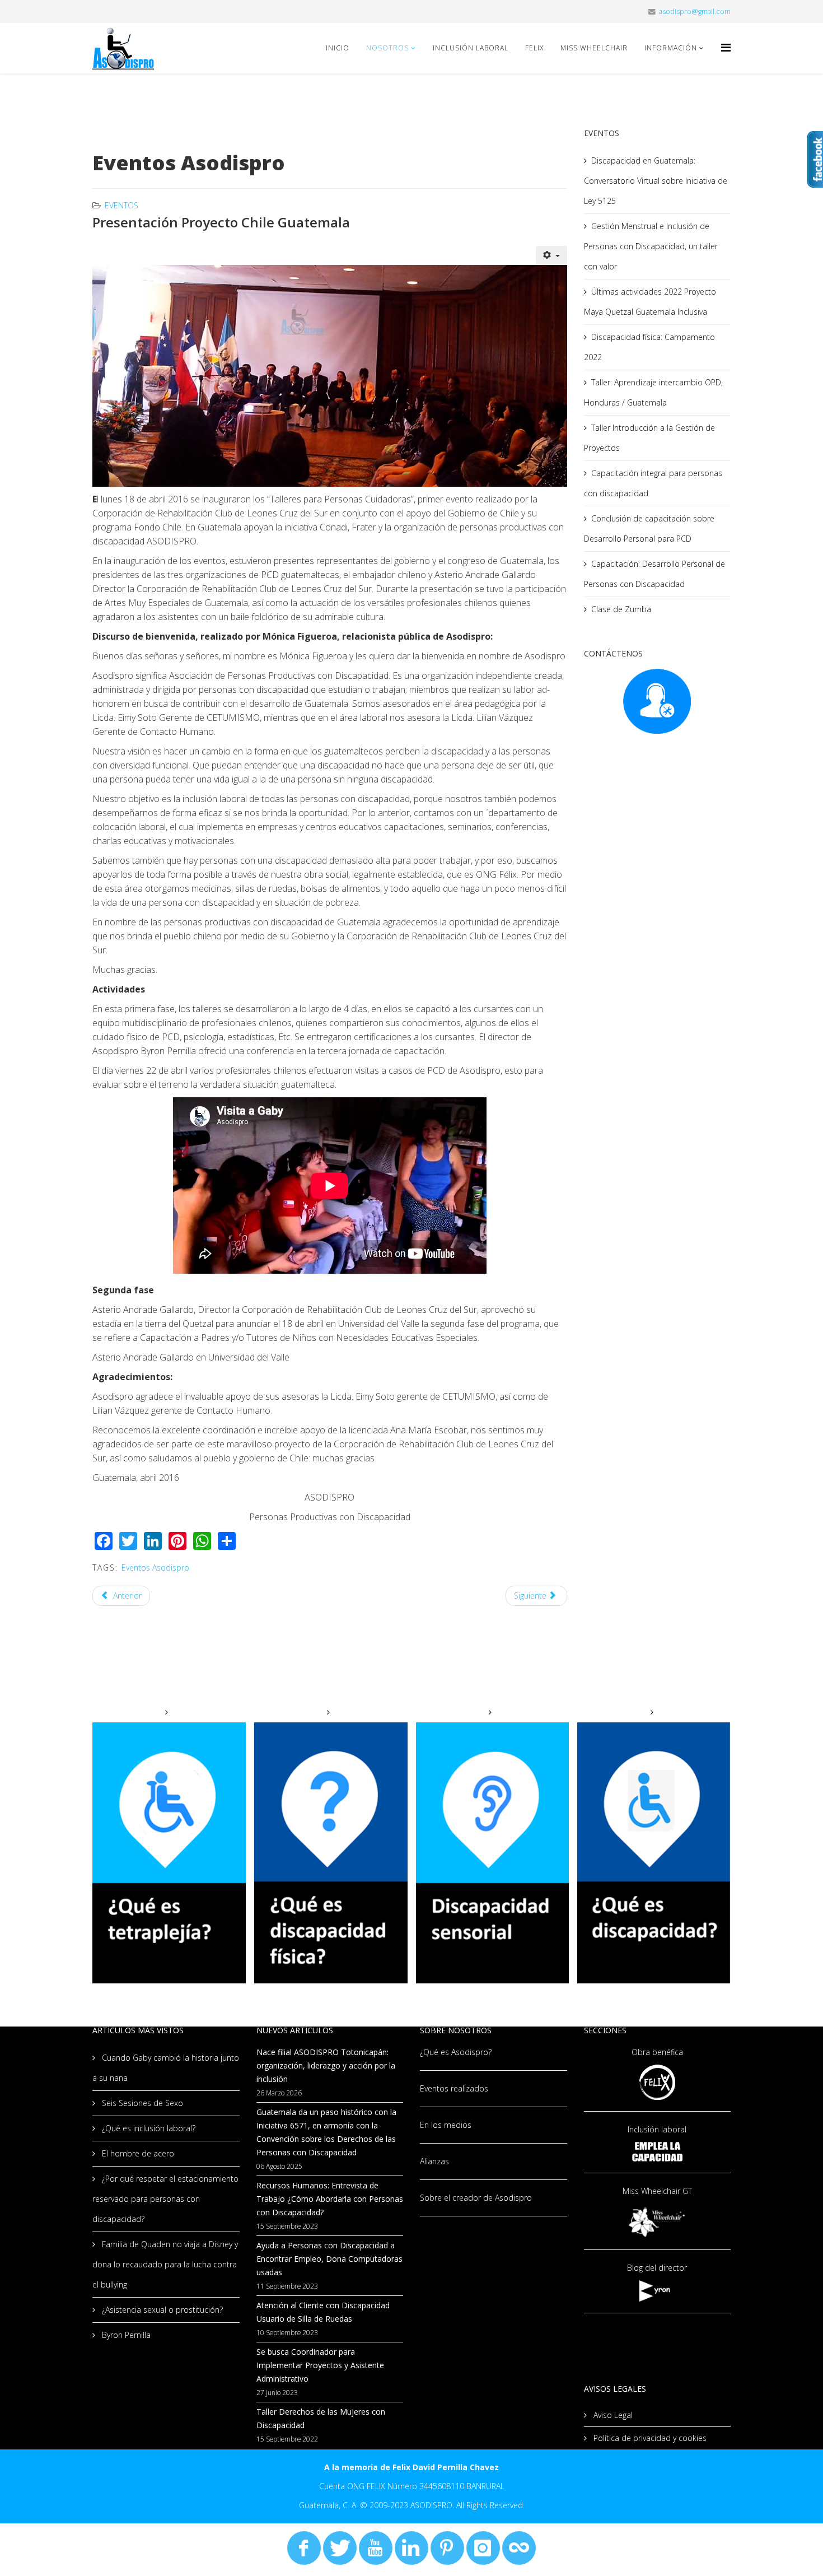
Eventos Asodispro (155, 1568)
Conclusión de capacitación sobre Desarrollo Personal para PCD (649, 528)
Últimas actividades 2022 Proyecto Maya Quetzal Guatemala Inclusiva (650, 302)
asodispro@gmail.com (695, 11)
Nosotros (387, 48)
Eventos (121, 205)
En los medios (446, 2125)
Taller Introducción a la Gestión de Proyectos (649, 438)
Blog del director (657, 2268)
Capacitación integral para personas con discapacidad (653, 483)
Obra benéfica (657, 2052)
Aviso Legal (612, 2415)
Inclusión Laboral (471, 48)
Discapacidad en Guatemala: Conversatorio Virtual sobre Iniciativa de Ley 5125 (656, 181)
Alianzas (434, 2161)
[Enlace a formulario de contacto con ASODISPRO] (658, 701)
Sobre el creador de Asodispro (476, 2198)
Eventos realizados (454, 2088)
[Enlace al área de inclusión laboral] (658, 2152)
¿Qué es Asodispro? (456, 2052)
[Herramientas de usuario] (551, 255)
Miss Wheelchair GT (657, 2191)
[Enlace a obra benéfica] (658, 2082)
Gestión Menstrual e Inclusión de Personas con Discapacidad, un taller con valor (651, 246)
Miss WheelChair (594, 48)
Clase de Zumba (621, 609)
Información (671, 48)
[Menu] (726, 47)
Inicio (338, 48)
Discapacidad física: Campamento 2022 (649, 347)
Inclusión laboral (657, 2129)
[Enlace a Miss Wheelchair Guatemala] (658, 2221)
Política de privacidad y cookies (649, 2438)
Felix (534, 48)
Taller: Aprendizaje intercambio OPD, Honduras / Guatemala (653, 392)
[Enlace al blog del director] (658, 2291)
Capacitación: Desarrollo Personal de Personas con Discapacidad (654, 574)
